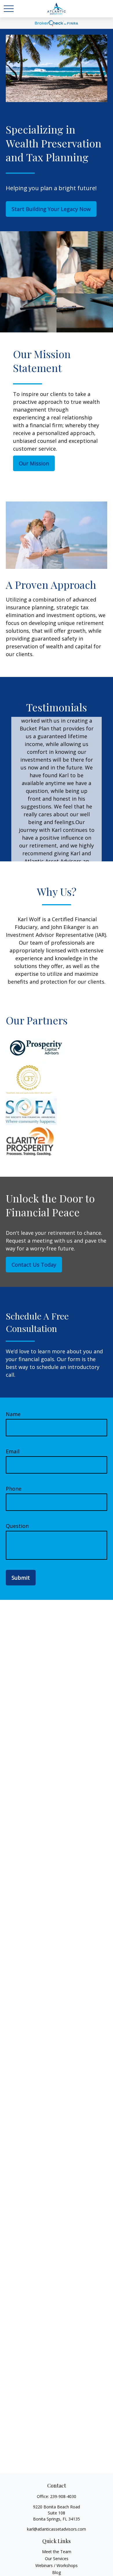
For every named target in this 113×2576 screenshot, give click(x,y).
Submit (21, 1578)
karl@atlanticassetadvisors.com (57, 2529)
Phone (14, 1489)
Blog (57, 2572)
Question (17, 1526)
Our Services (57, 2559)
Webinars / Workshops (57, 2565)
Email (13, 1451)
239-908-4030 (63, 2496)
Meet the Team (57, 2552)
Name (13, 1414)
